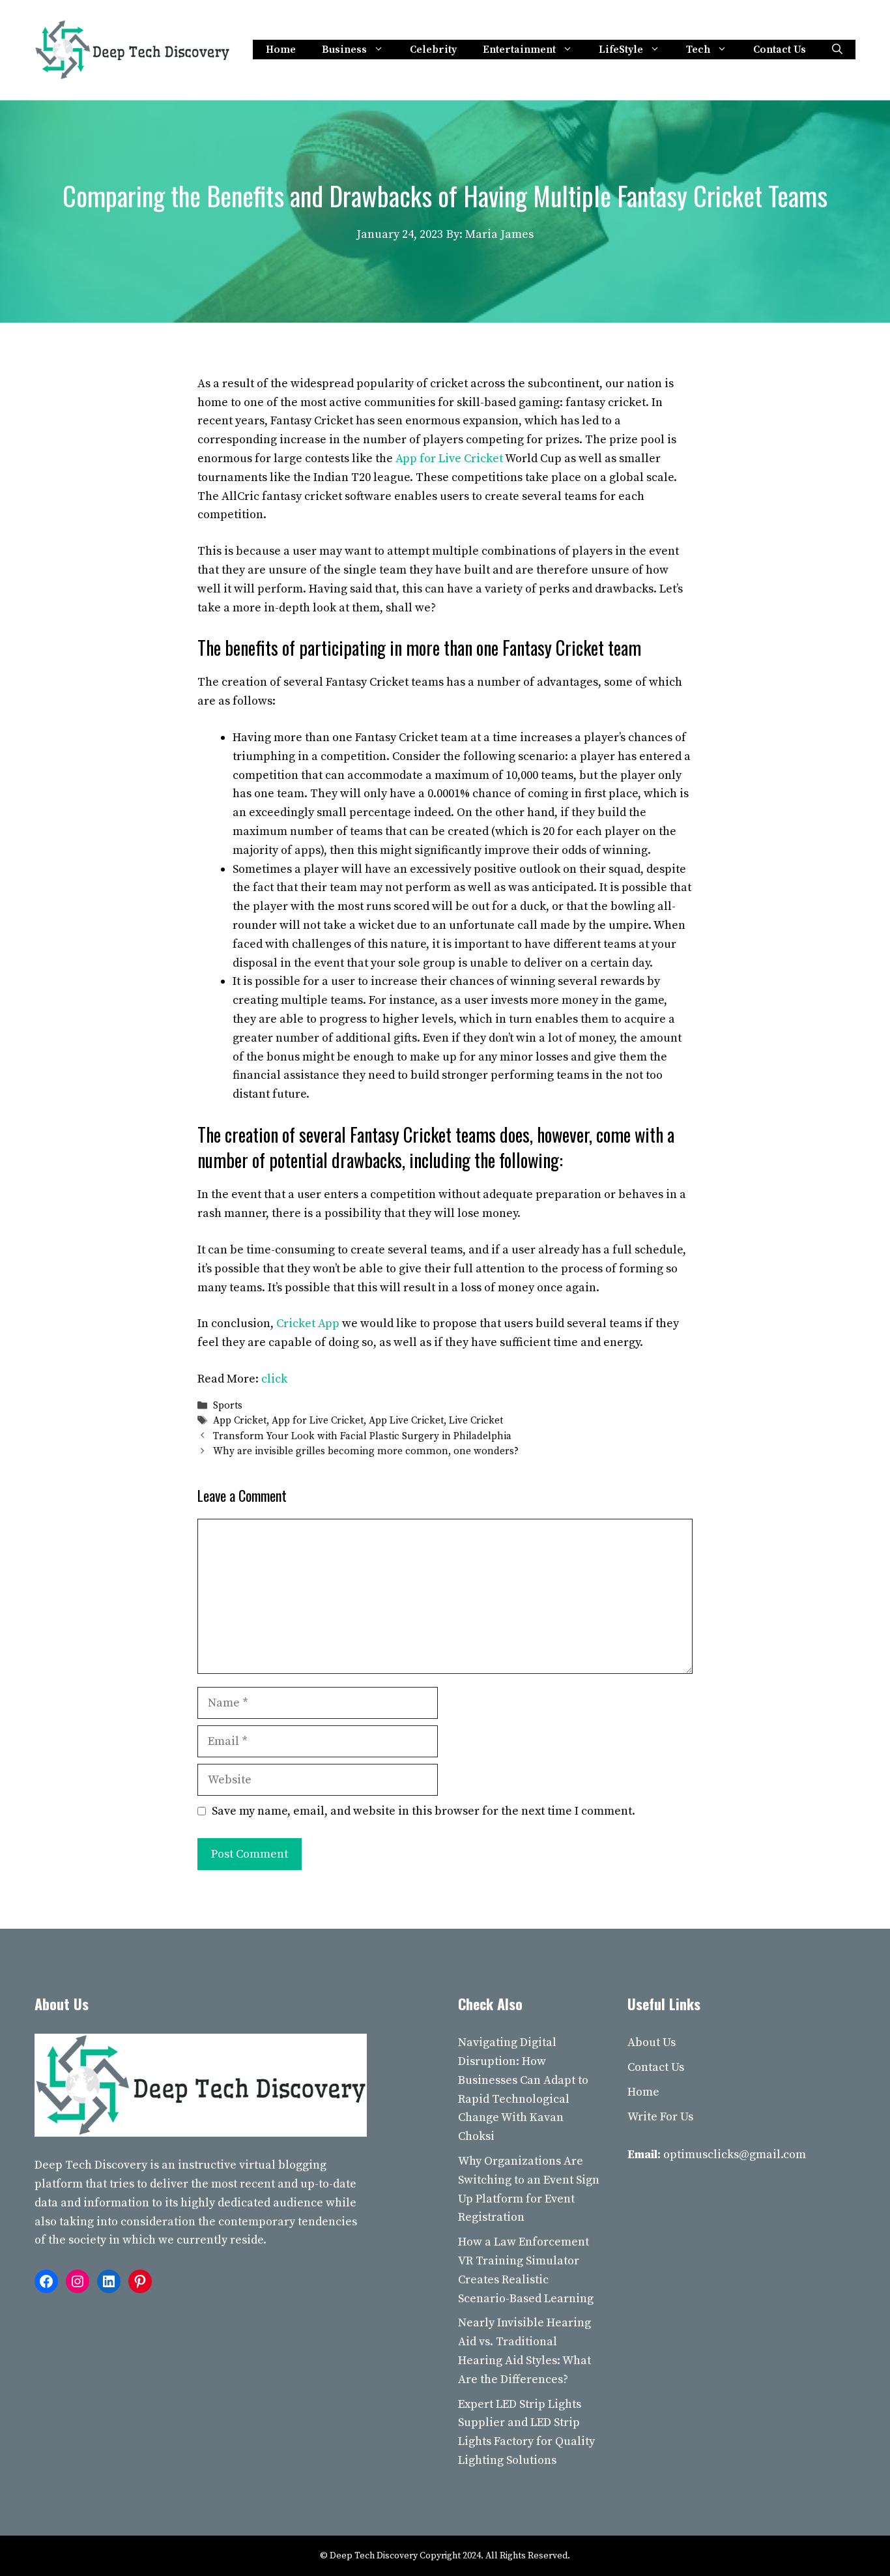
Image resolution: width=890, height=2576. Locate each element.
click (274, 1379)
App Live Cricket (406, 1421)
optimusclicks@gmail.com (735, 2155)
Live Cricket (476, 1421)
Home (281, 50)
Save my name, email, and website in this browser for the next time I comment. (423, 1811)
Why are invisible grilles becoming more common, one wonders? (366, 1451)
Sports (228, 1406)
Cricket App (308, 1324)
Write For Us (660, 2117)
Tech (698, 50)
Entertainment (519, 50)
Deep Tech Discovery (91, 2165)
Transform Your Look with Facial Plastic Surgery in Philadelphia (362, 1436)
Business (344, 50)
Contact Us (780, 50)
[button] (837, 50)
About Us (652, 2042)
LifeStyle (621, 50)
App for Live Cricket (449, 459)
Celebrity (433, 50)
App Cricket (240, 1421)
